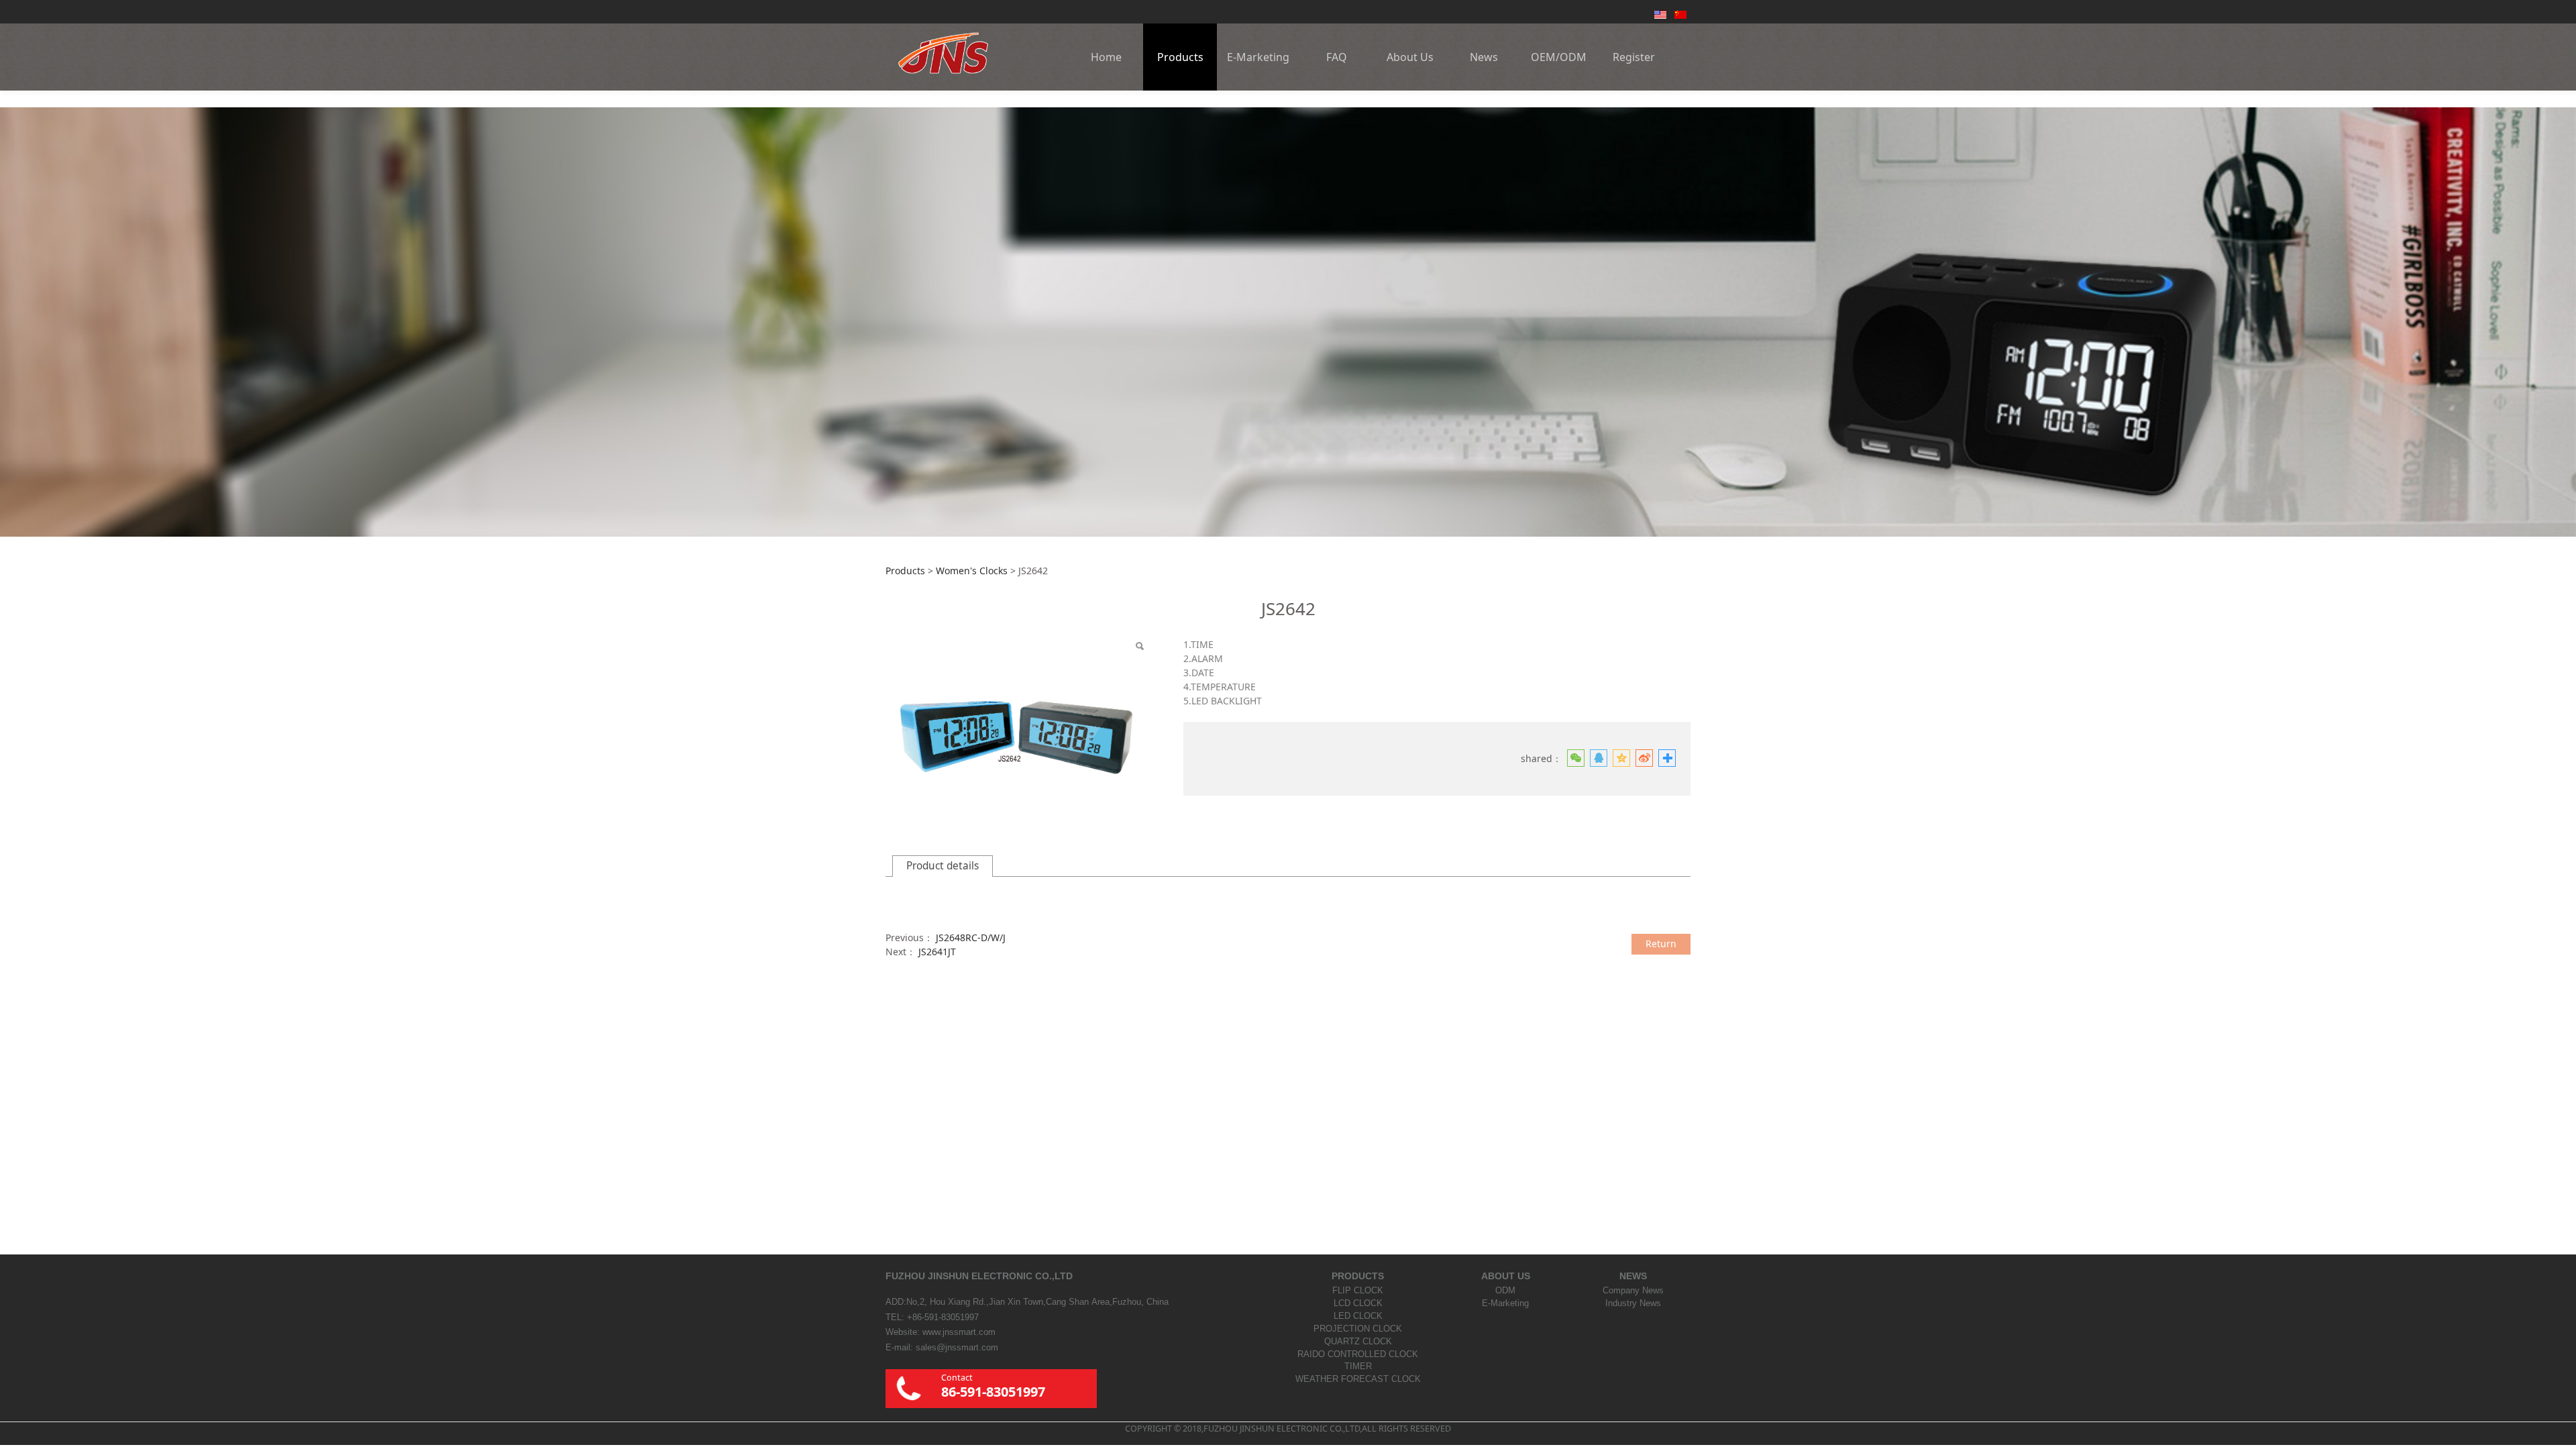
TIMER (1358, 1366)
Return (1661, 944)
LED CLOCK (1358, 1316)
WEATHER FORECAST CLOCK (1358, 1379)
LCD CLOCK (1358, 1303)
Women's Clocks (972, 571)
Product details (943, 866)
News (1484, 57)
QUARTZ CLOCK (1358, 1342)
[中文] (1680, 14)
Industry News (1633, 1303)
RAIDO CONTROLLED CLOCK (1358, 1354)
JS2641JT (937, 952)
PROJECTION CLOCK (1358, 1329)
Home (1106, 57)
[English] (1660, 14)
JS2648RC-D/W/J (971, 937)
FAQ (1337, 57)
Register (1634, 57)
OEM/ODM (1559, 57)
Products (1180, 57)
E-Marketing (1258, 57)
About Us (1410, 57)
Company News (1633, 1291)
